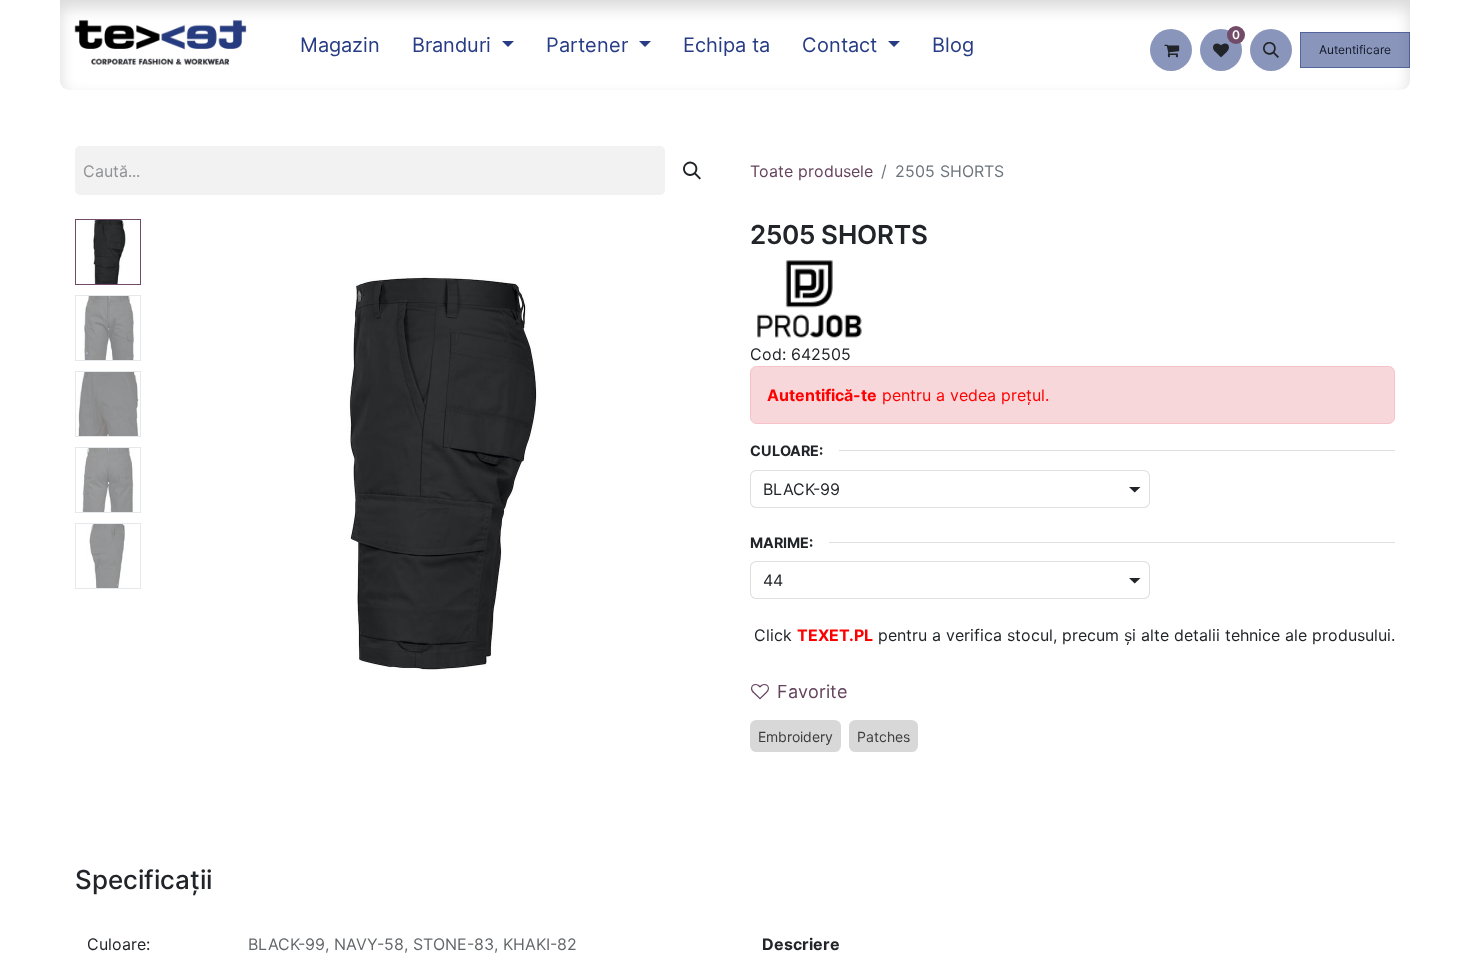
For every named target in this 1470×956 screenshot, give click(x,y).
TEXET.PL (835, 635)
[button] (1271, 50)
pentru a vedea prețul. (908, 395)
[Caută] (692, 170)
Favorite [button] (812, 691)
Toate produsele (811, 171)
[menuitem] (340, 45)
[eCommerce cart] (1171, 50)
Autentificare (1355, 49)
